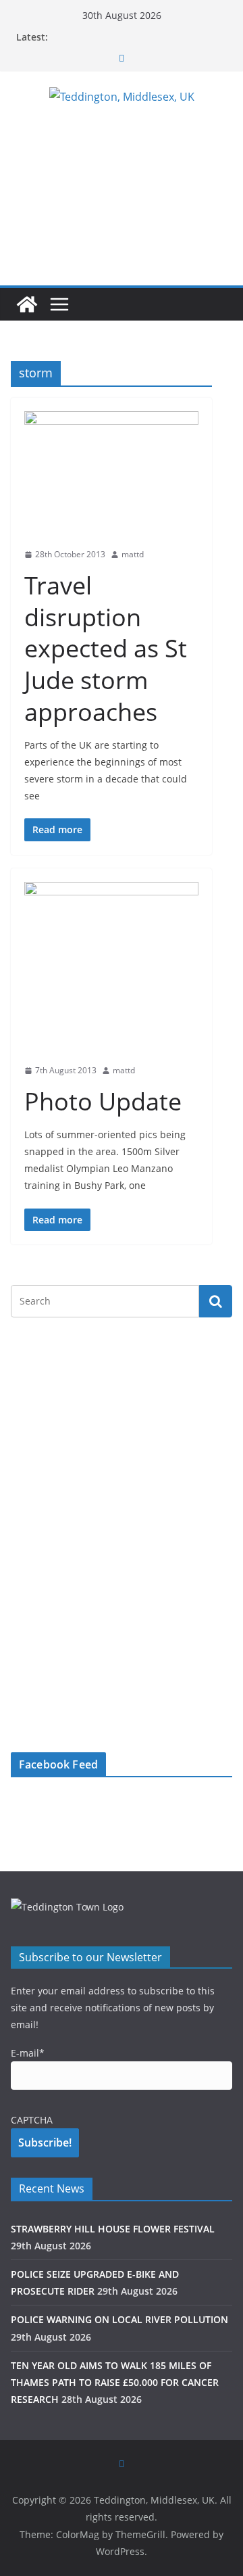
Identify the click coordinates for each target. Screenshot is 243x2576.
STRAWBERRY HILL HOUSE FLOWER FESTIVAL (113, 2229)
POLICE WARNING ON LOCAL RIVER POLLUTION (119, 2319)
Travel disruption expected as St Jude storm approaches (106, 649)
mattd (133, 554)
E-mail (28, 2053)
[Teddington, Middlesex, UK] (27, 304)
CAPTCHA (32, 2120)
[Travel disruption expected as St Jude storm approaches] (111, 475)
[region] (122, 1431)
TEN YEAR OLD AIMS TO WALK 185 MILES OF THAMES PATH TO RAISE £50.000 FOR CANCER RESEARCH (115, 2382)
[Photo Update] (111, 969)
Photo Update (103, 1101)
